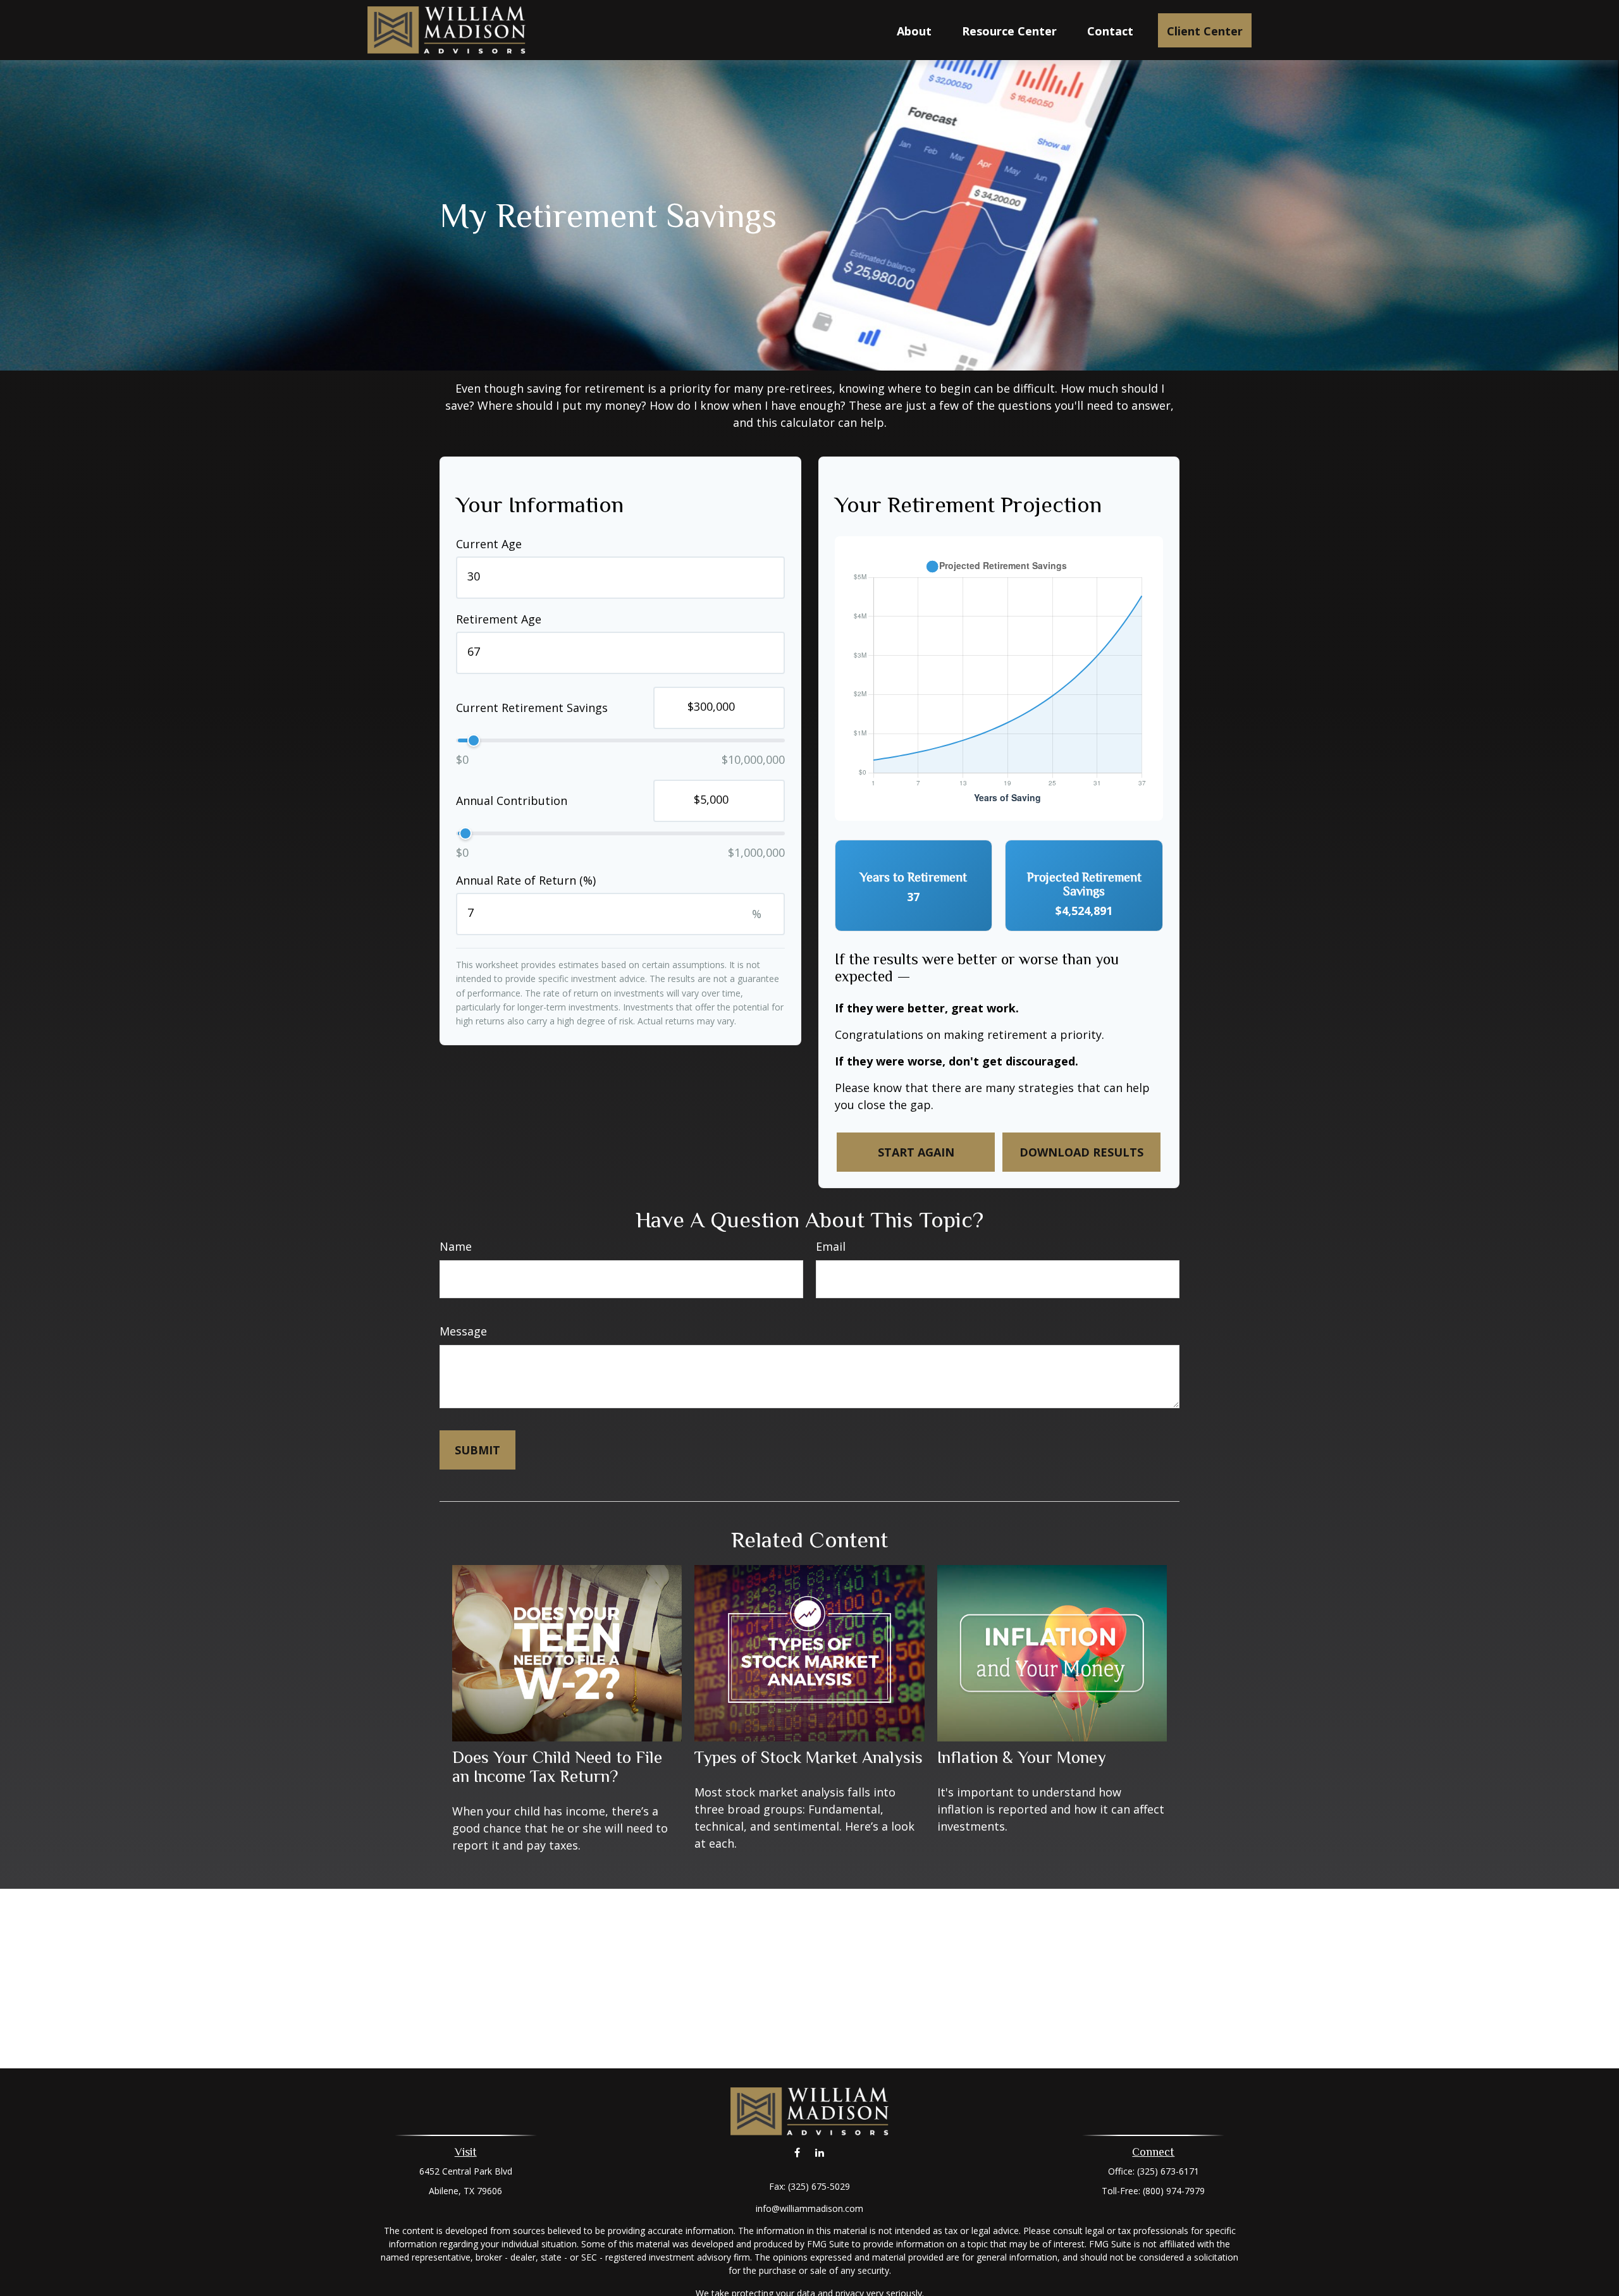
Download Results (1081, 1152)
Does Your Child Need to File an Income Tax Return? (557, 1767)
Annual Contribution (512, 801)
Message (463, 1331)
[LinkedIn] (819, 2153)
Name (456, 1246)
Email (831, 1246)
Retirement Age (499, 619)
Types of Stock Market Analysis (809, 1757)
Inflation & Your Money (1022, 1757)
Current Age (489, 544)
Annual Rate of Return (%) (526, 880)
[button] (914, 30)
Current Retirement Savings (532, 708)
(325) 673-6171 (1168, 2171)
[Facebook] (797, 2153)
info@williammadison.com (809, 2208)
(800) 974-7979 (1174, 2191)
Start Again (916, 1152)
